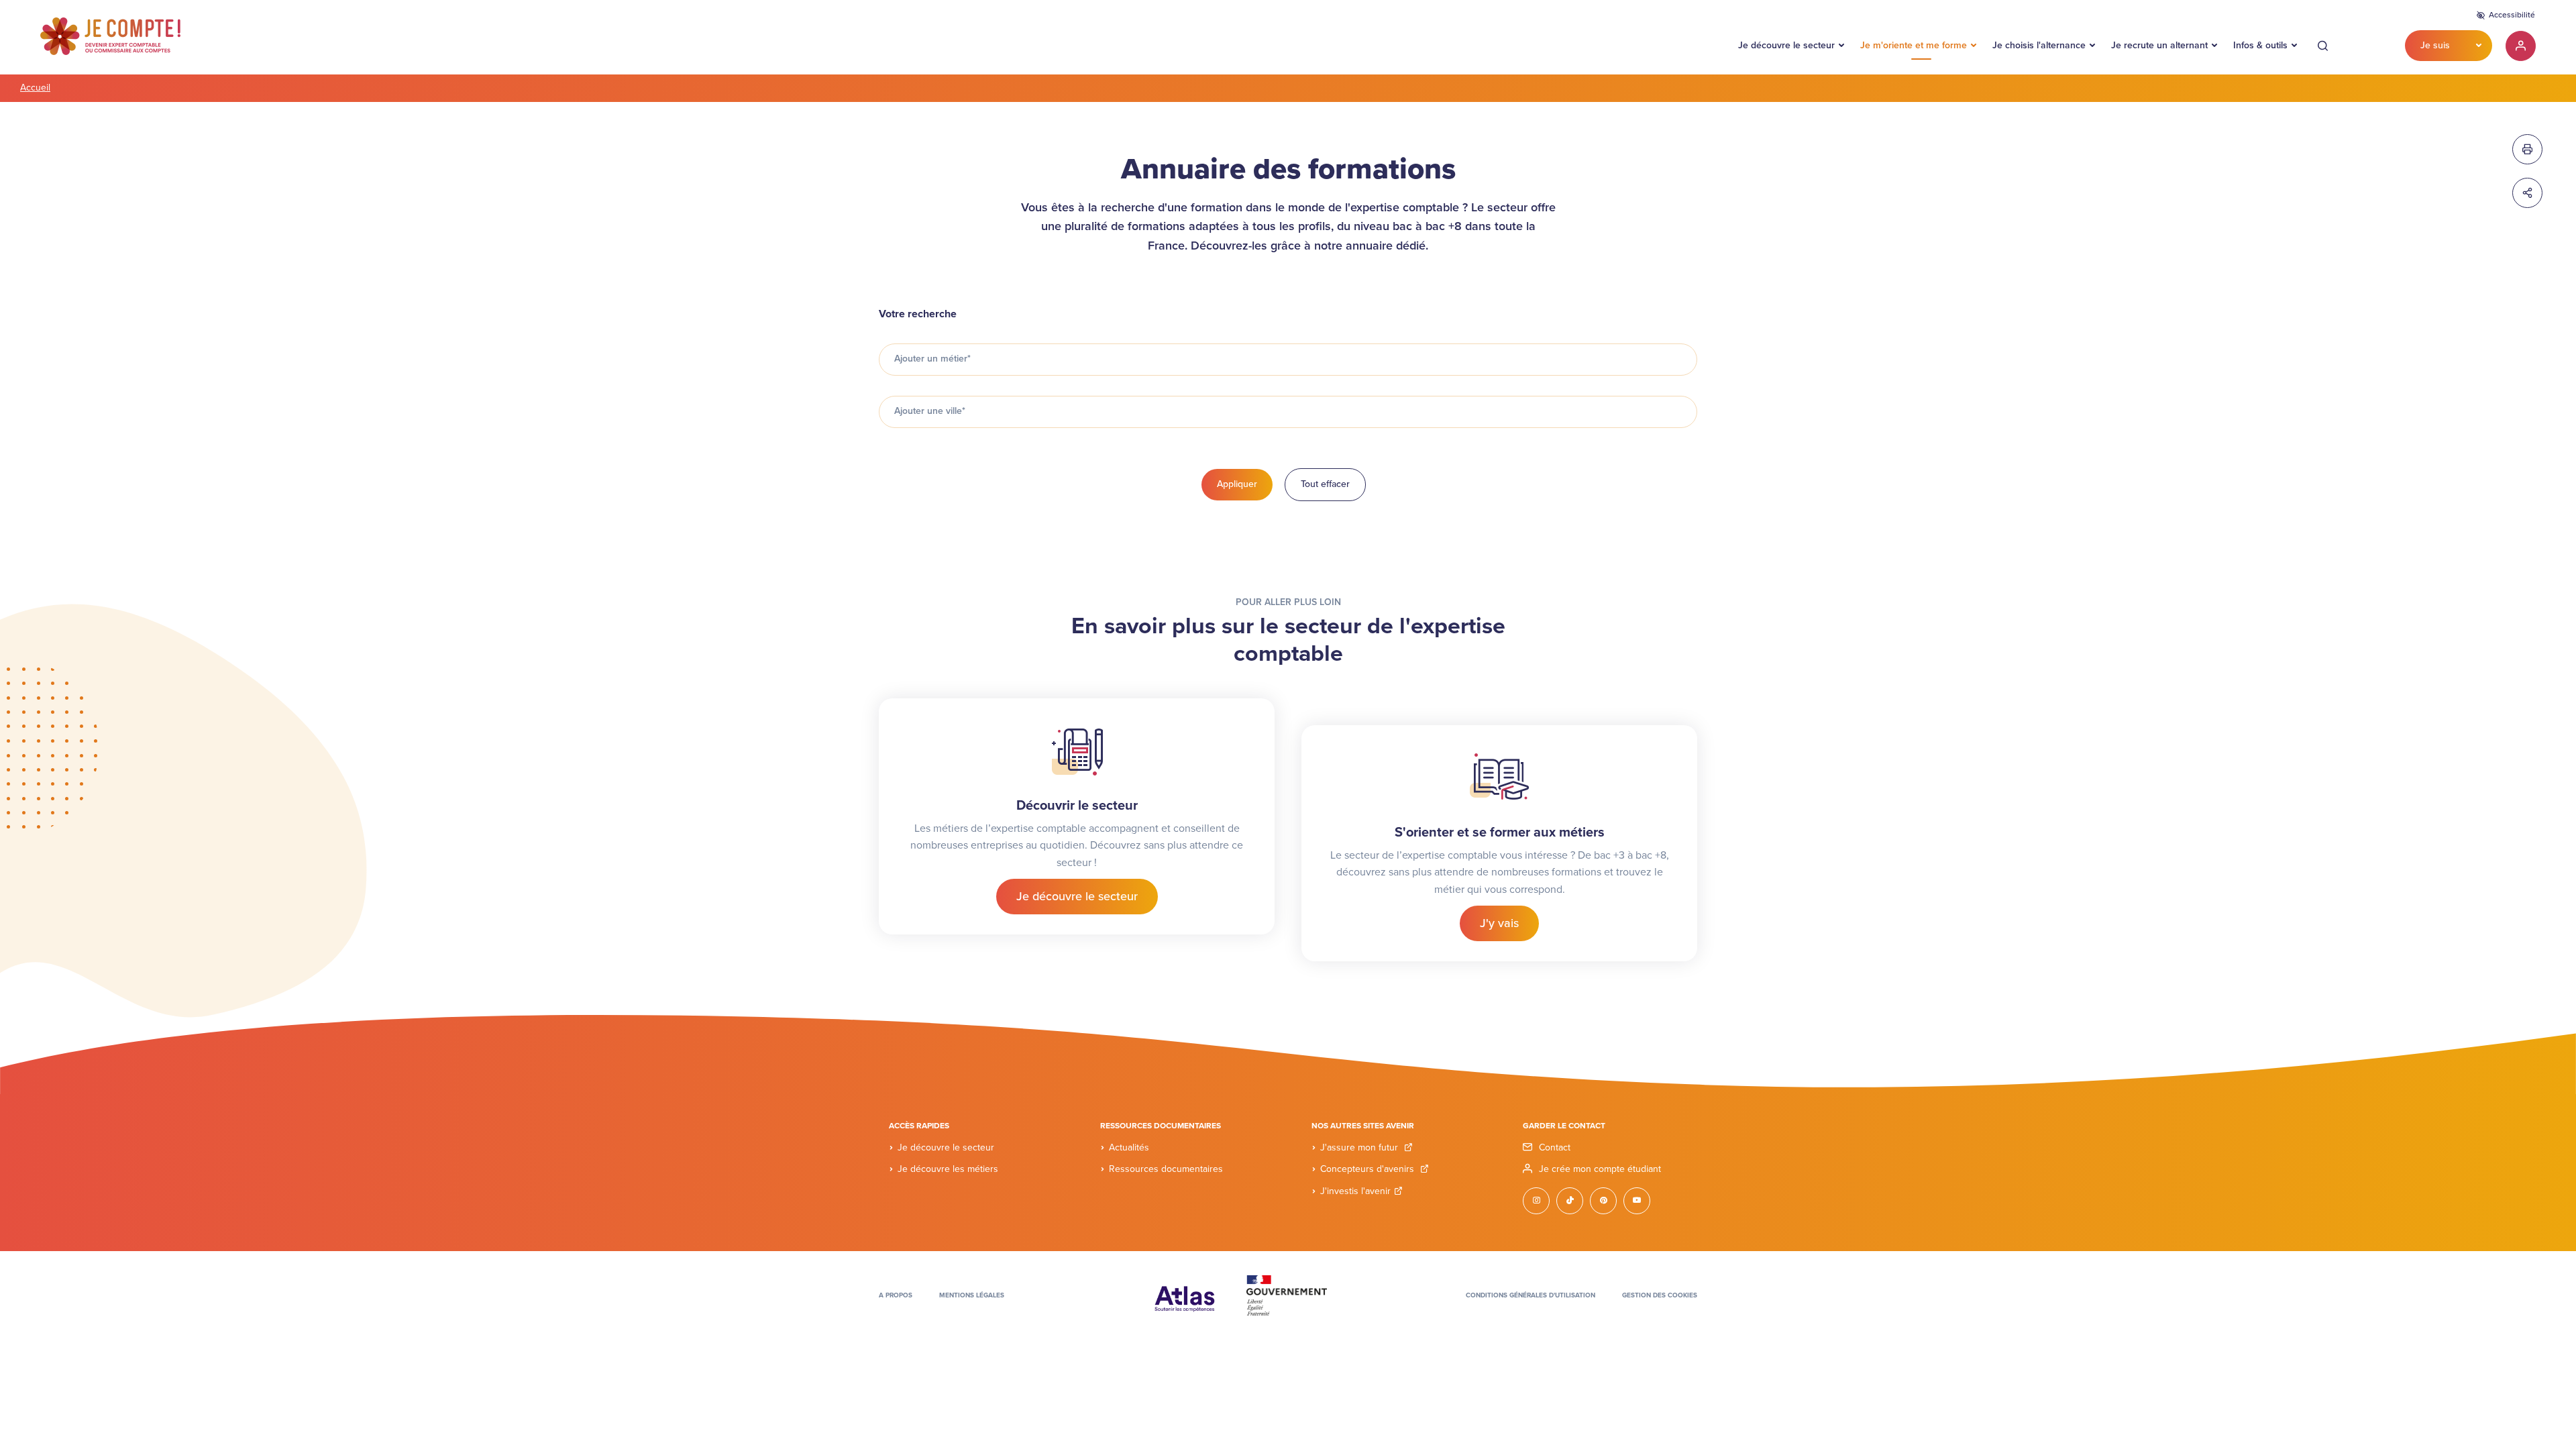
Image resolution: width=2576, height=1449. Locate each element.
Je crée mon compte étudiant (1600, 1169)
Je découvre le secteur (1786, 45)
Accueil (35, 88)
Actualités (1129, 1147)
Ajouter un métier (932, 359)
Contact (1555, 1147)
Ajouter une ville (930, 411)
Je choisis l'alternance (2039, 45)
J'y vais (1499, 923)
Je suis (2435, 45)
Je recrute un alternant (2159, 45)
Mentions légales (972, 1295)
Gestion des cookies (1660, 1295)
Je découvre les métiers (948, 1169)
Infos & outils (2260, 45)
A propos (896, 1295)
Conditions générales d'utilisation (1531, 1295)
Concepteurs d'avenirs (1368, 1169)
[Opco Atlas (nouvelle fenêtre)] (1185, 1295)
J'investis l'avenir (1355, 1191)
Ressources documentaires (1166, 1169)
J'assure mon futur (1360, 1147)
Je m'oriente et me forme (1914, 45)
